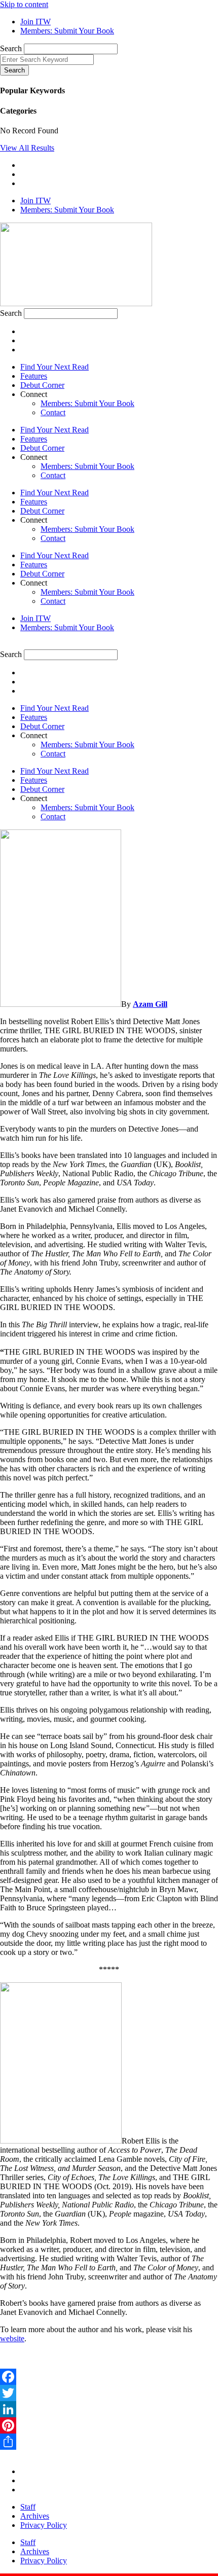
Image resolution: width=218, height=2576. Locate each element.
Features (34, 376)
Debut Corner (42, 385)
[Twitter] (109, 2393)
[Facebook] (109, 2377)
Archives (35, 2516)
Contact (53, 412)
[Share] (109, 2442)
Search (11, 48)
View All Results (27, 148)
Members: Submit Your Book (87, 403)
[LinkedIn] (109, 2409)
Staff (28, 2507)
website (12, 2338)
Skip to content (24, 4)
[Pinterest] (109, 2425)
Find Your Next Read (55, 367)
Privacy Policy (44, 2525)
